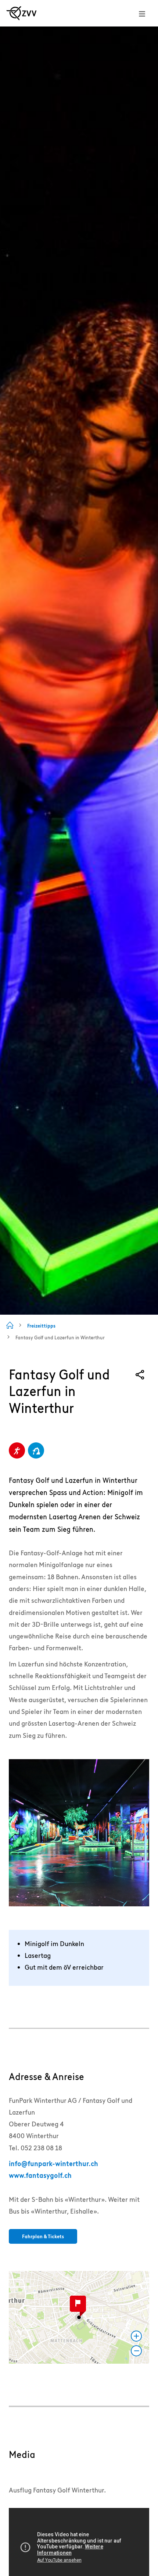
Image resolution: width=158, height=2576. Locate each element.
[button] (79, 2317)
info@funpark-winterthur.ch (53, 2164)
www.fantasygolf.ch (40, 2175)
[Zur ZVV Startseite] (21, 13)
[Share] (140, 1375)
